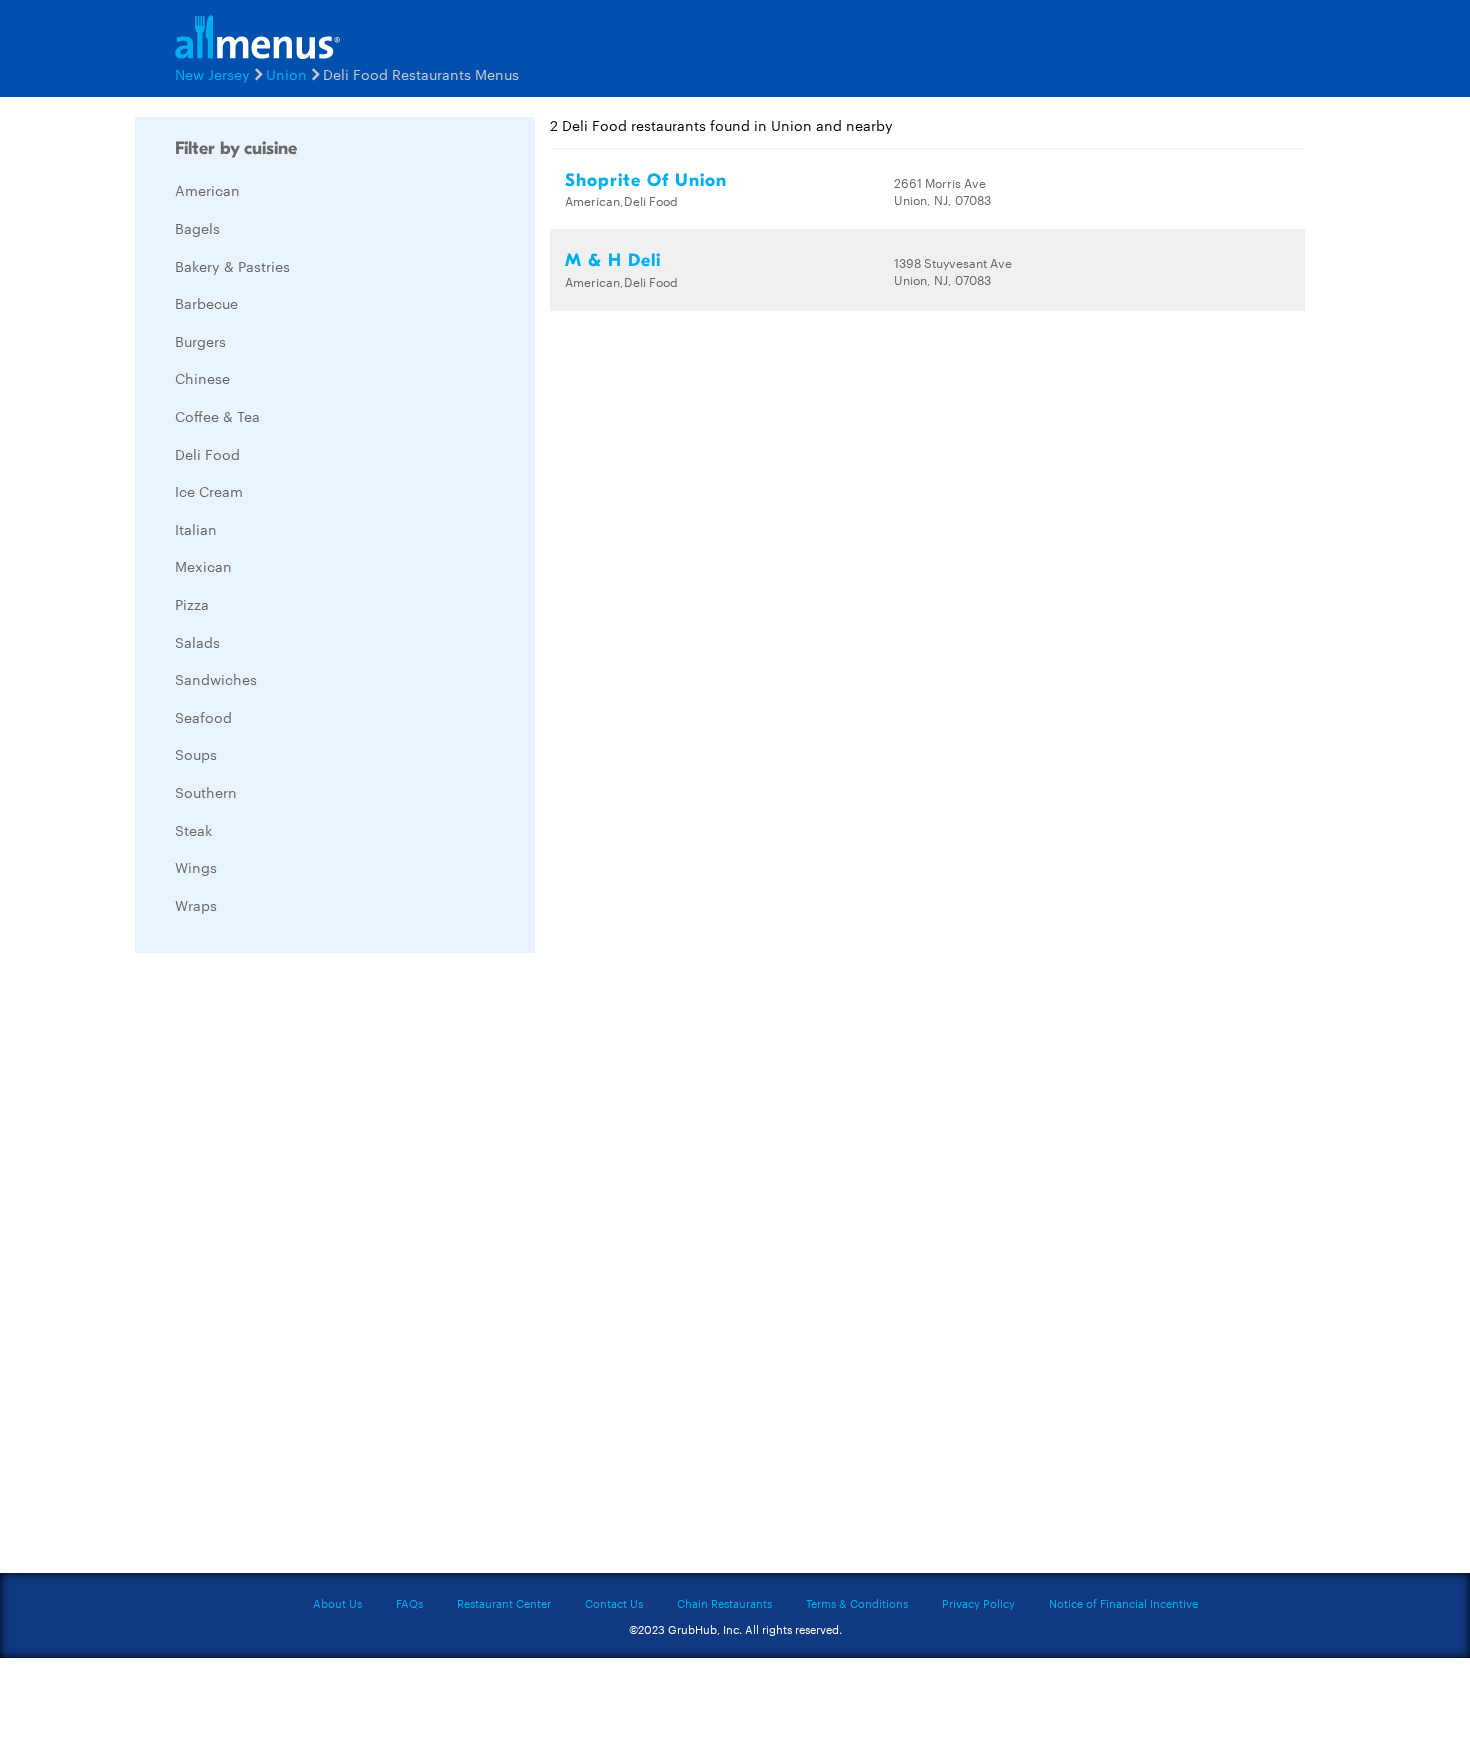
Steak (193, 830)
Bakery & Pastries (232, 266)
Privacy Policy (978, 1603)
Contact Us (614, 1603)
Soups (196, 754)
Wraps (196, 905)
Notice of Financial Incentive (1123, 1603)
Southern (206, 792)
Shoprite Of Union (646, 180)
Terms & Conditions (857, 1603)
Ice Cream (209, 491)
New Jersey (212, 74)
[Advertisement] (285, 1268)
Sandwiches (216, 679)
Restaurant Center (504, 1603)
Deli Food (207, 454)
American (207, 190)
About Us (337, 1603)
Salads (197, 642)
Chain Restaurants (724, 1603)
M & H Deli (613, 260)
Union (286, 74)
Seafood (203, 717)
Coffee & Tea (217, 416)
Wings (196, 867)
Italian (196, 529)
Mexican (203, 566)
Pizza (192, 604)
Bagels (197, 228)
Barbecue (206, 303)
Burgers (200, 341)
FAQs (409, 1603)
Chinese (202, 378)
